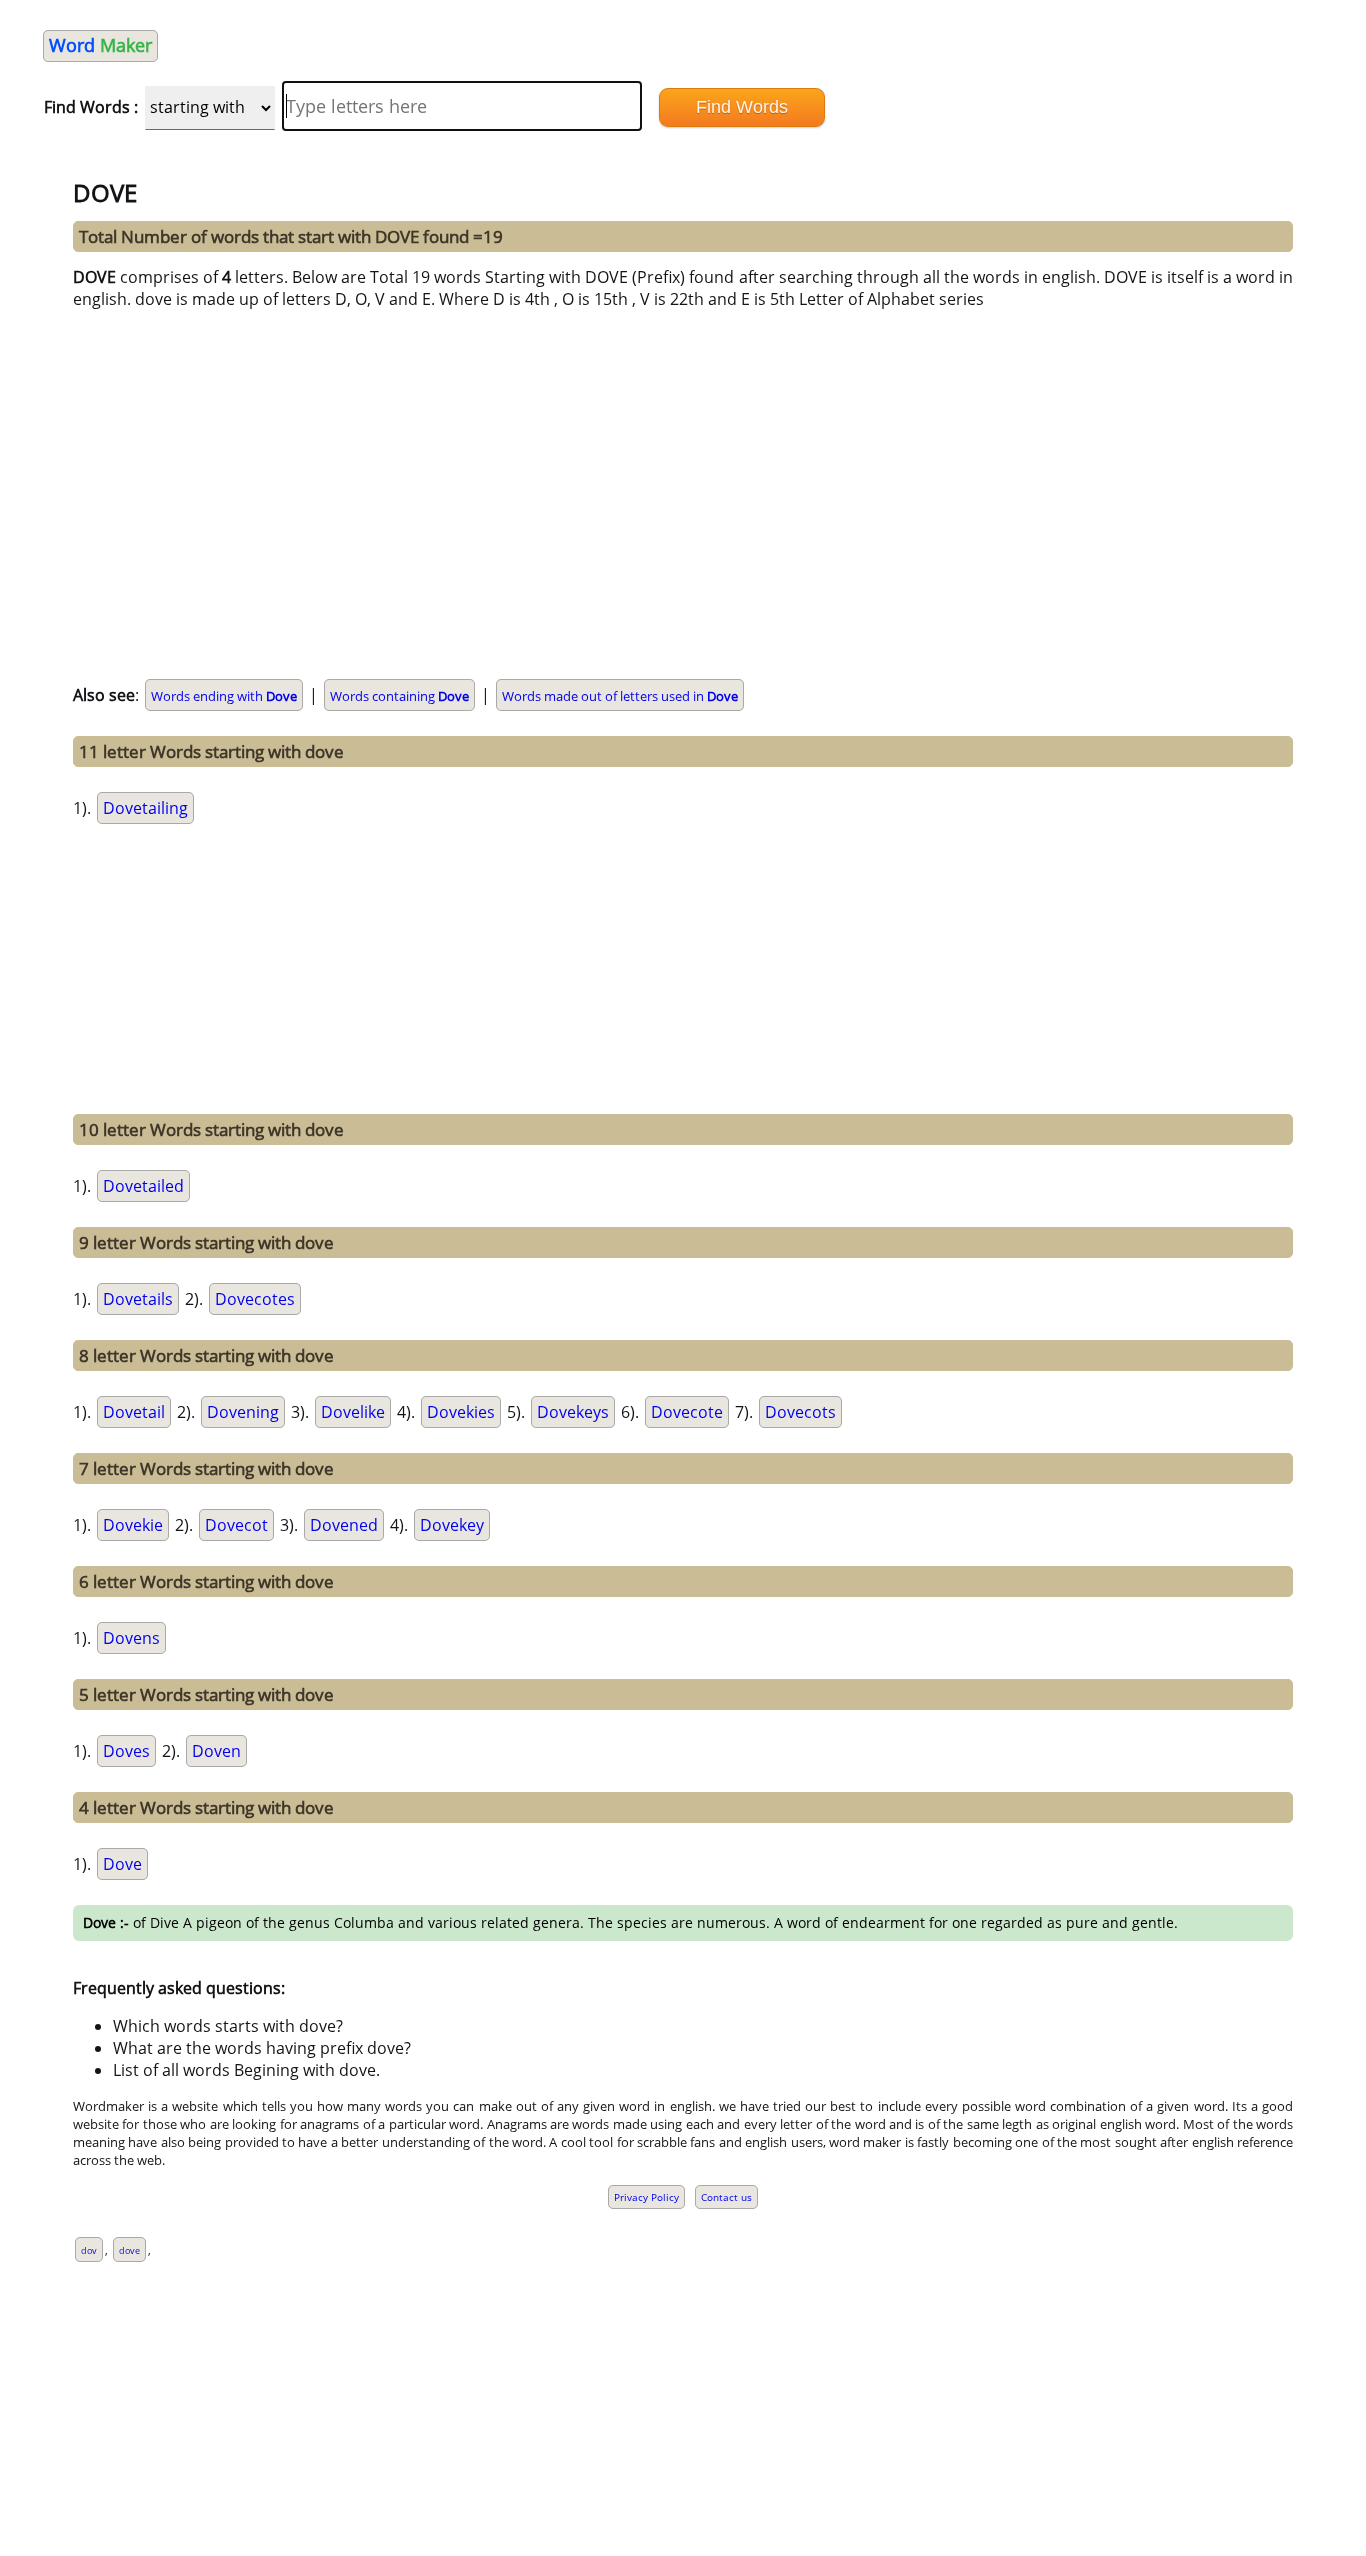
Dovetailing (145, 808)
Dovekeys (573, 1412)
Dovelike (353, 1412)
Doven (216, 1751)
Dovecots (800, 1412)
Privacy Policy (646, 2197)
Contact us (726, 2197)
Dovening (243, 1412)
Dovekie (133, 1525)
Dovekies (461, 1412)
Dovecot (236, 1525)
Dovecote (687, 1412)
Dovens (131, 1638)
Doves (126, 1751)
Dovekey (452, 1525)
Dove (122, 1864)
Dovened (344, 1525)
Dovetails (138, 1299)
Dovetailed (143, 1186)
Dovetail (134, 1412)
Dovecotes (255, 1299)
